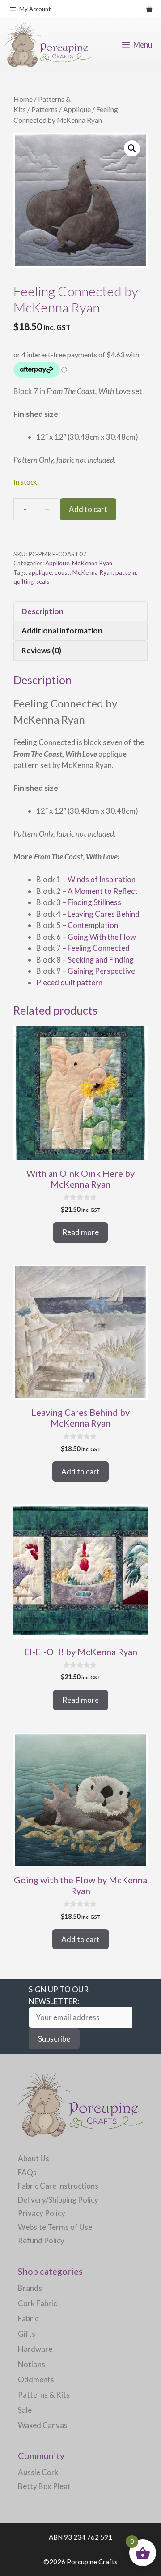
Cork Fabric (37, 2303)
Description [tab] (42, 611)
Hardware (35, 2349)
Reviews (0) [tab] (41, 650)
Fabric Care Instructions (58, 2186)
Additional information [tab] (62, 631)
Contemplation (93, 925)
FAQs (27, 2172)
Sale (25, 2410)
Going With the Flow (102, 937)
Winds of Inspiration (102, 879)
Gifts (27, 2334)
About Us (34, 2158)
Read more (80, 1232)
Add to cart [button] (80, 1472)
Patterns (44, 109)
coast (62, 572)
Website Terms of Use (55, 2227)
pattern (126, 572)
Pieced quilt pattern (69, 982)
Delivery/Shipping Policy (58, 2200)
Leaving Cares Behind (104, 914)
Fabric (28, 2318)
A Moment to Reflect (103, 891)
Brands (30, 2288)
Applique (77, 109)
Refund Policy (41, 2240)
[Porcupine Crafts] (48, 45)
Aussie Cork (38, 2472)
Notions (32, 2364)
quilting (23, 581)
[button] (132, 148)
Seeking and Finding (101, 960)
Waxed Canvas (43, 2425)
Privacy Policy (42, 2213)
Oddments (36, 2379)
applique (40, 572)
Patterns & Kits (44, 2395)
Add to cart (88, 509)
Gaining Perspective (101, 971)
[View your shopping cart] (149, 9)
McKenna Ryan (92, 563)
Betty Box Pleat (44, 2486)
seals (43, 581)
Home (23, 99)
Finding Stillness (94, 902)
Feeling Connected (99, 948)
